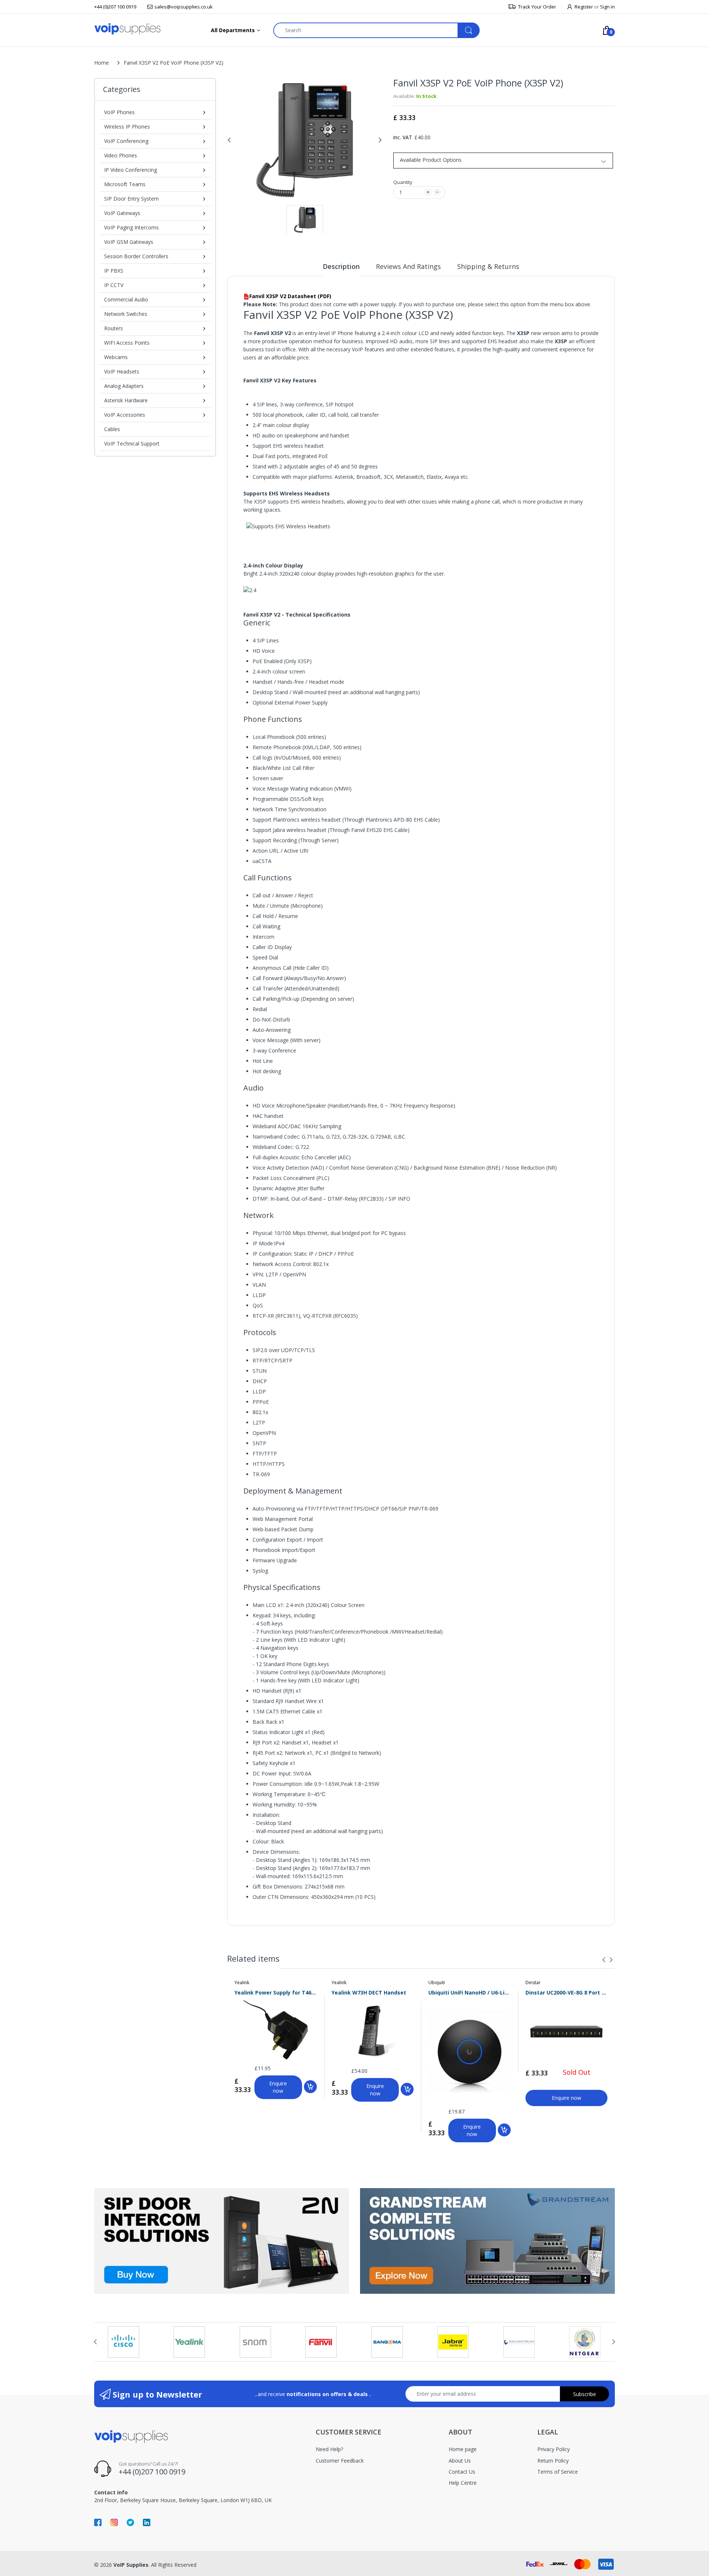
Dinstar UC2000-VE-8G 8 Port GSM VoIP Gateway (567, 1992)
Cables (112, 429)
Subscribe (585, 2394)
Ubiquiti (437, 1983)
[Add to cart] (310, 2087)
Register (584, 7)
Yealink (242, 1983)
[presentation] (604, 1960)
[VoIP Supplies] (127, 29)
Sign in (607, 7)
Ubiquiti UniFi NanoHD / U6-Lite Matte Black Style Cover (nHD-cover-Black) (470, 1992)
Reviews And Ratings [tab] (408, 266)
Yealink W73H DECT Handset (369, 1992)
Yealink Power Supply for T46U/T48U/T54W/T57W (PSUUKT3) (276, 1992)
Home (102, 63)
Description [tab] (341, 266)
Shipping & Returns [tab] (488, 266)
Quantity (403, 182)
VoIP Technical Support (132, 443)
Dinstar (533, 1983)
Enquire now (278, 2087)
